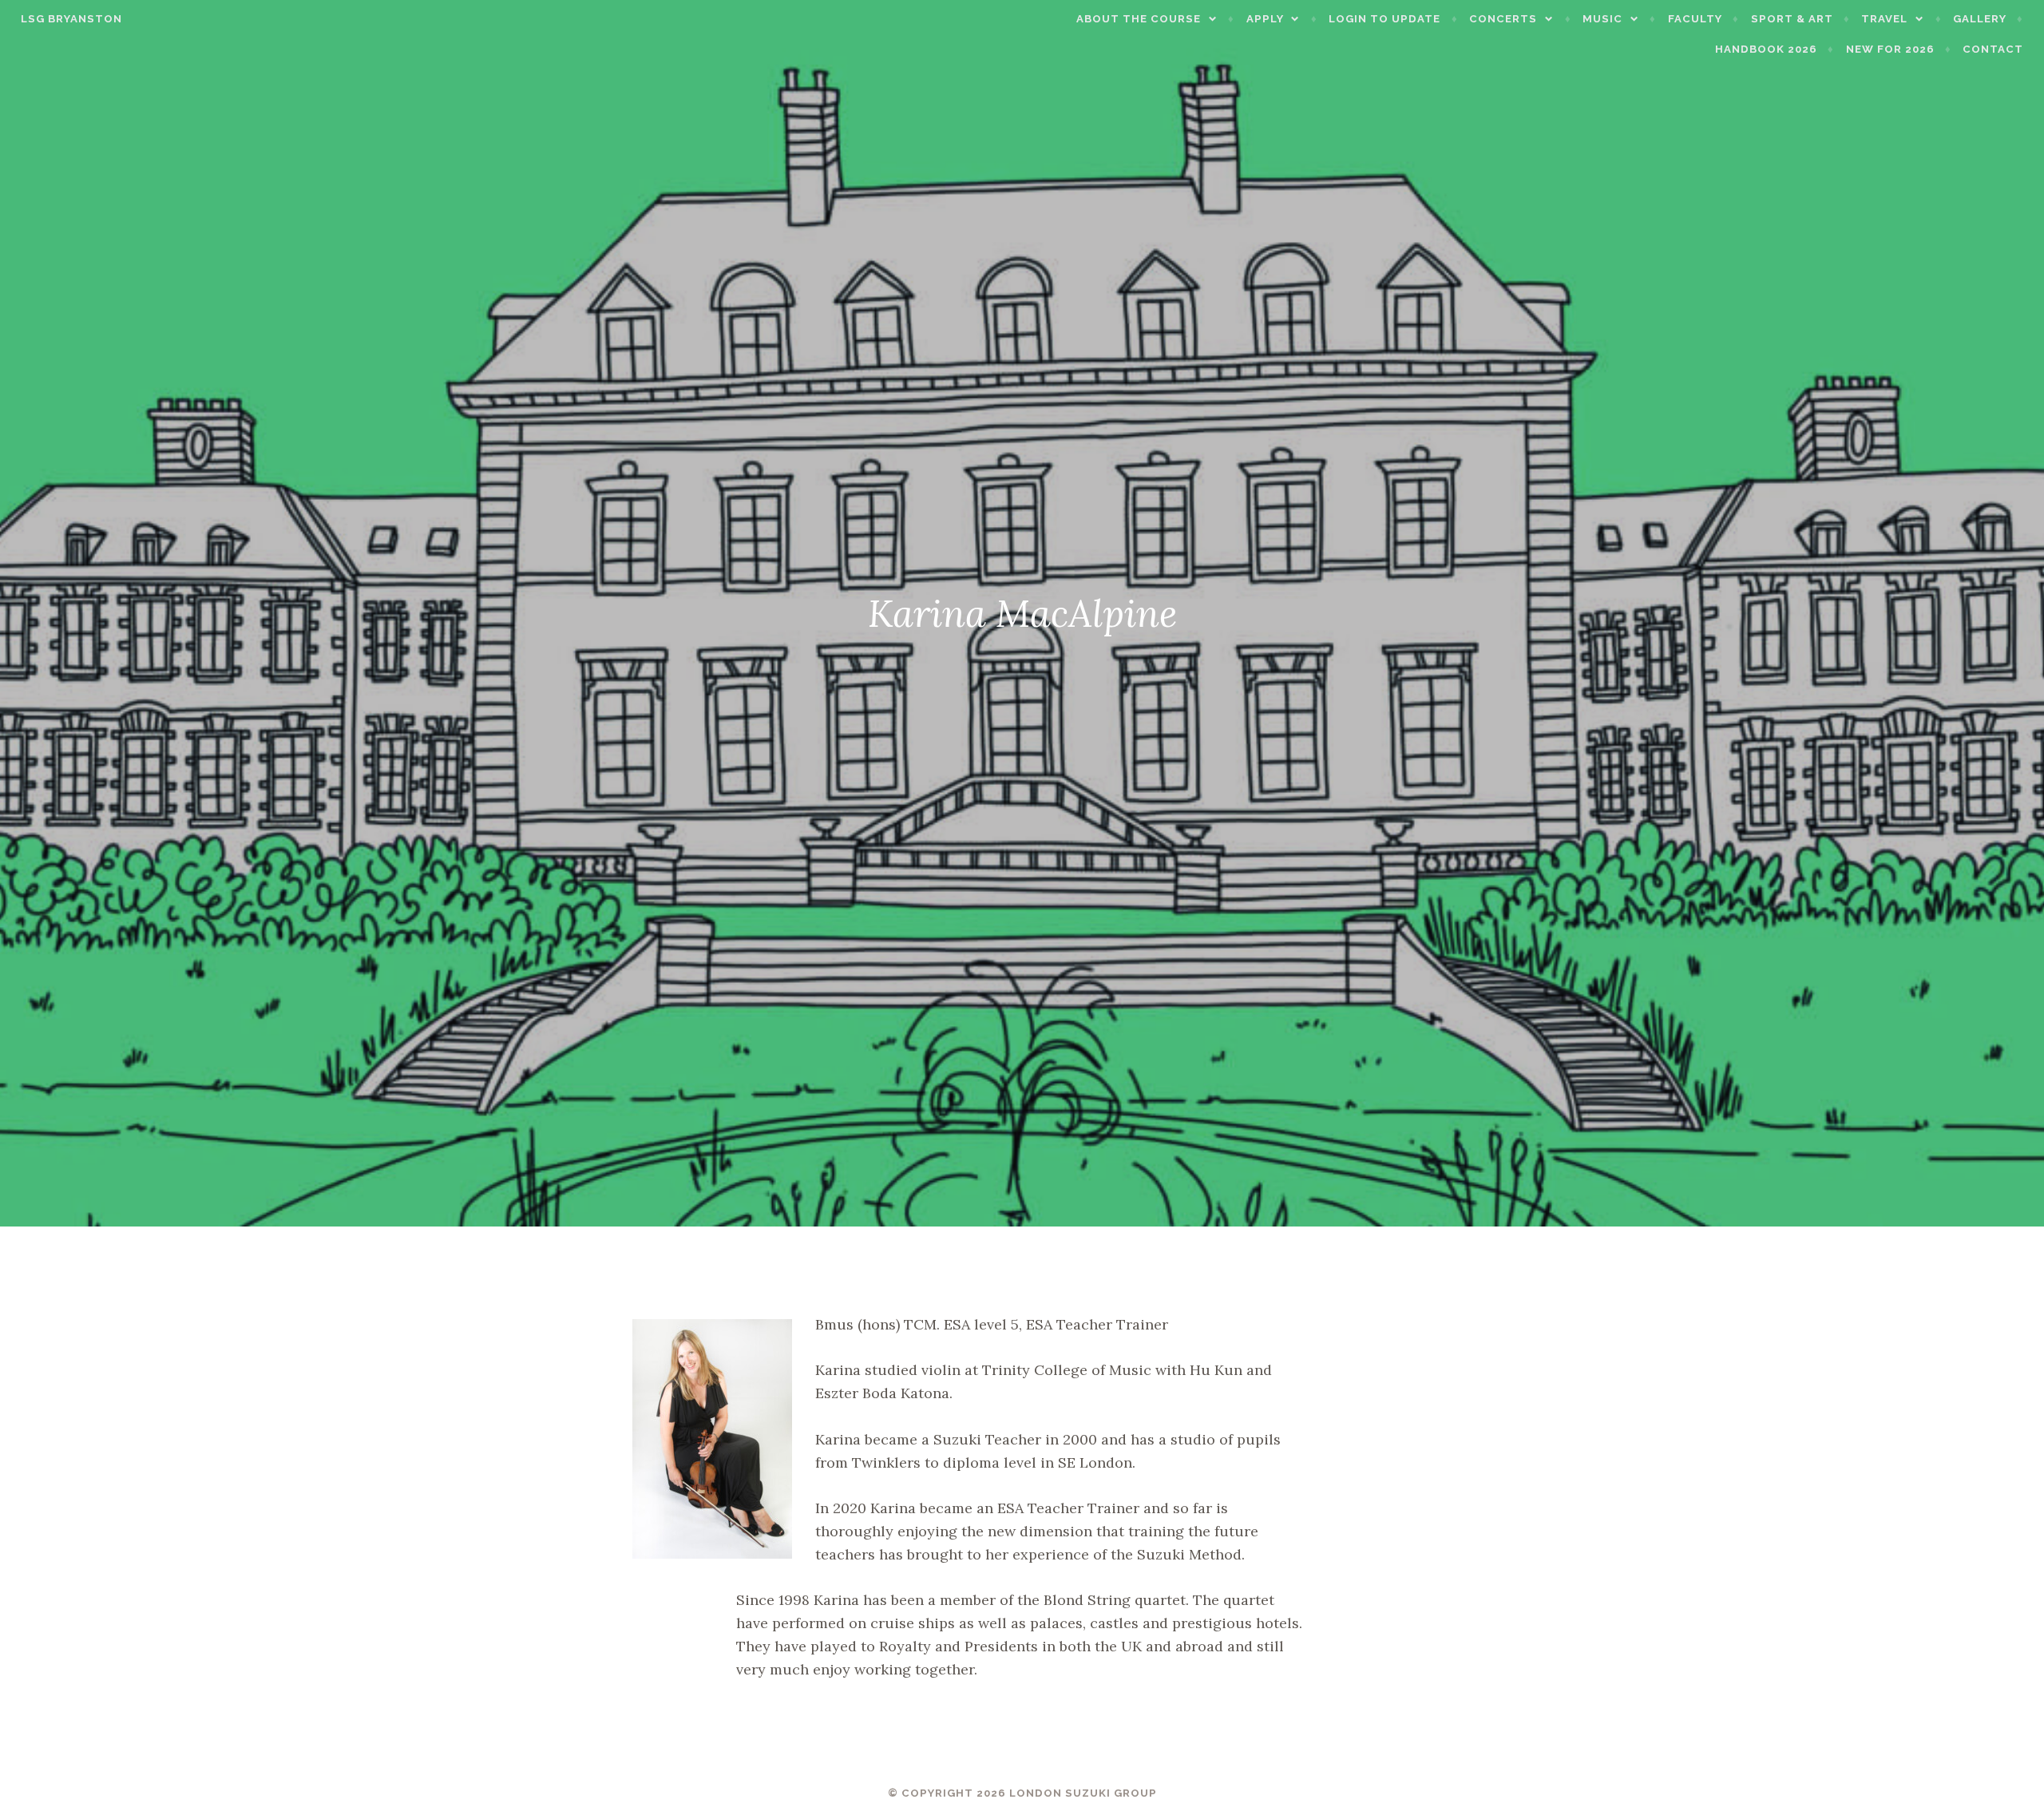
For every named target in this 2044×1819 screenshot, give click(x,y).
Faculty (1695, 19)
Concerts (1503, 19)
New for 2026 (1890, 49)
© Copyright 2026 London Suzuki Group (1022, 1793)
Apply (1265, 19)
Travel (1884, 19)
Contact (1993, 49)
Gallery (1980, 19)
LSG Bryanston (71, 19)
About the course (1139, 19)
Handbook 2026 (1766, 49)
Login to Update (1384, 19)
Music (1602, 19)
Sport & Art (1792, 19)
